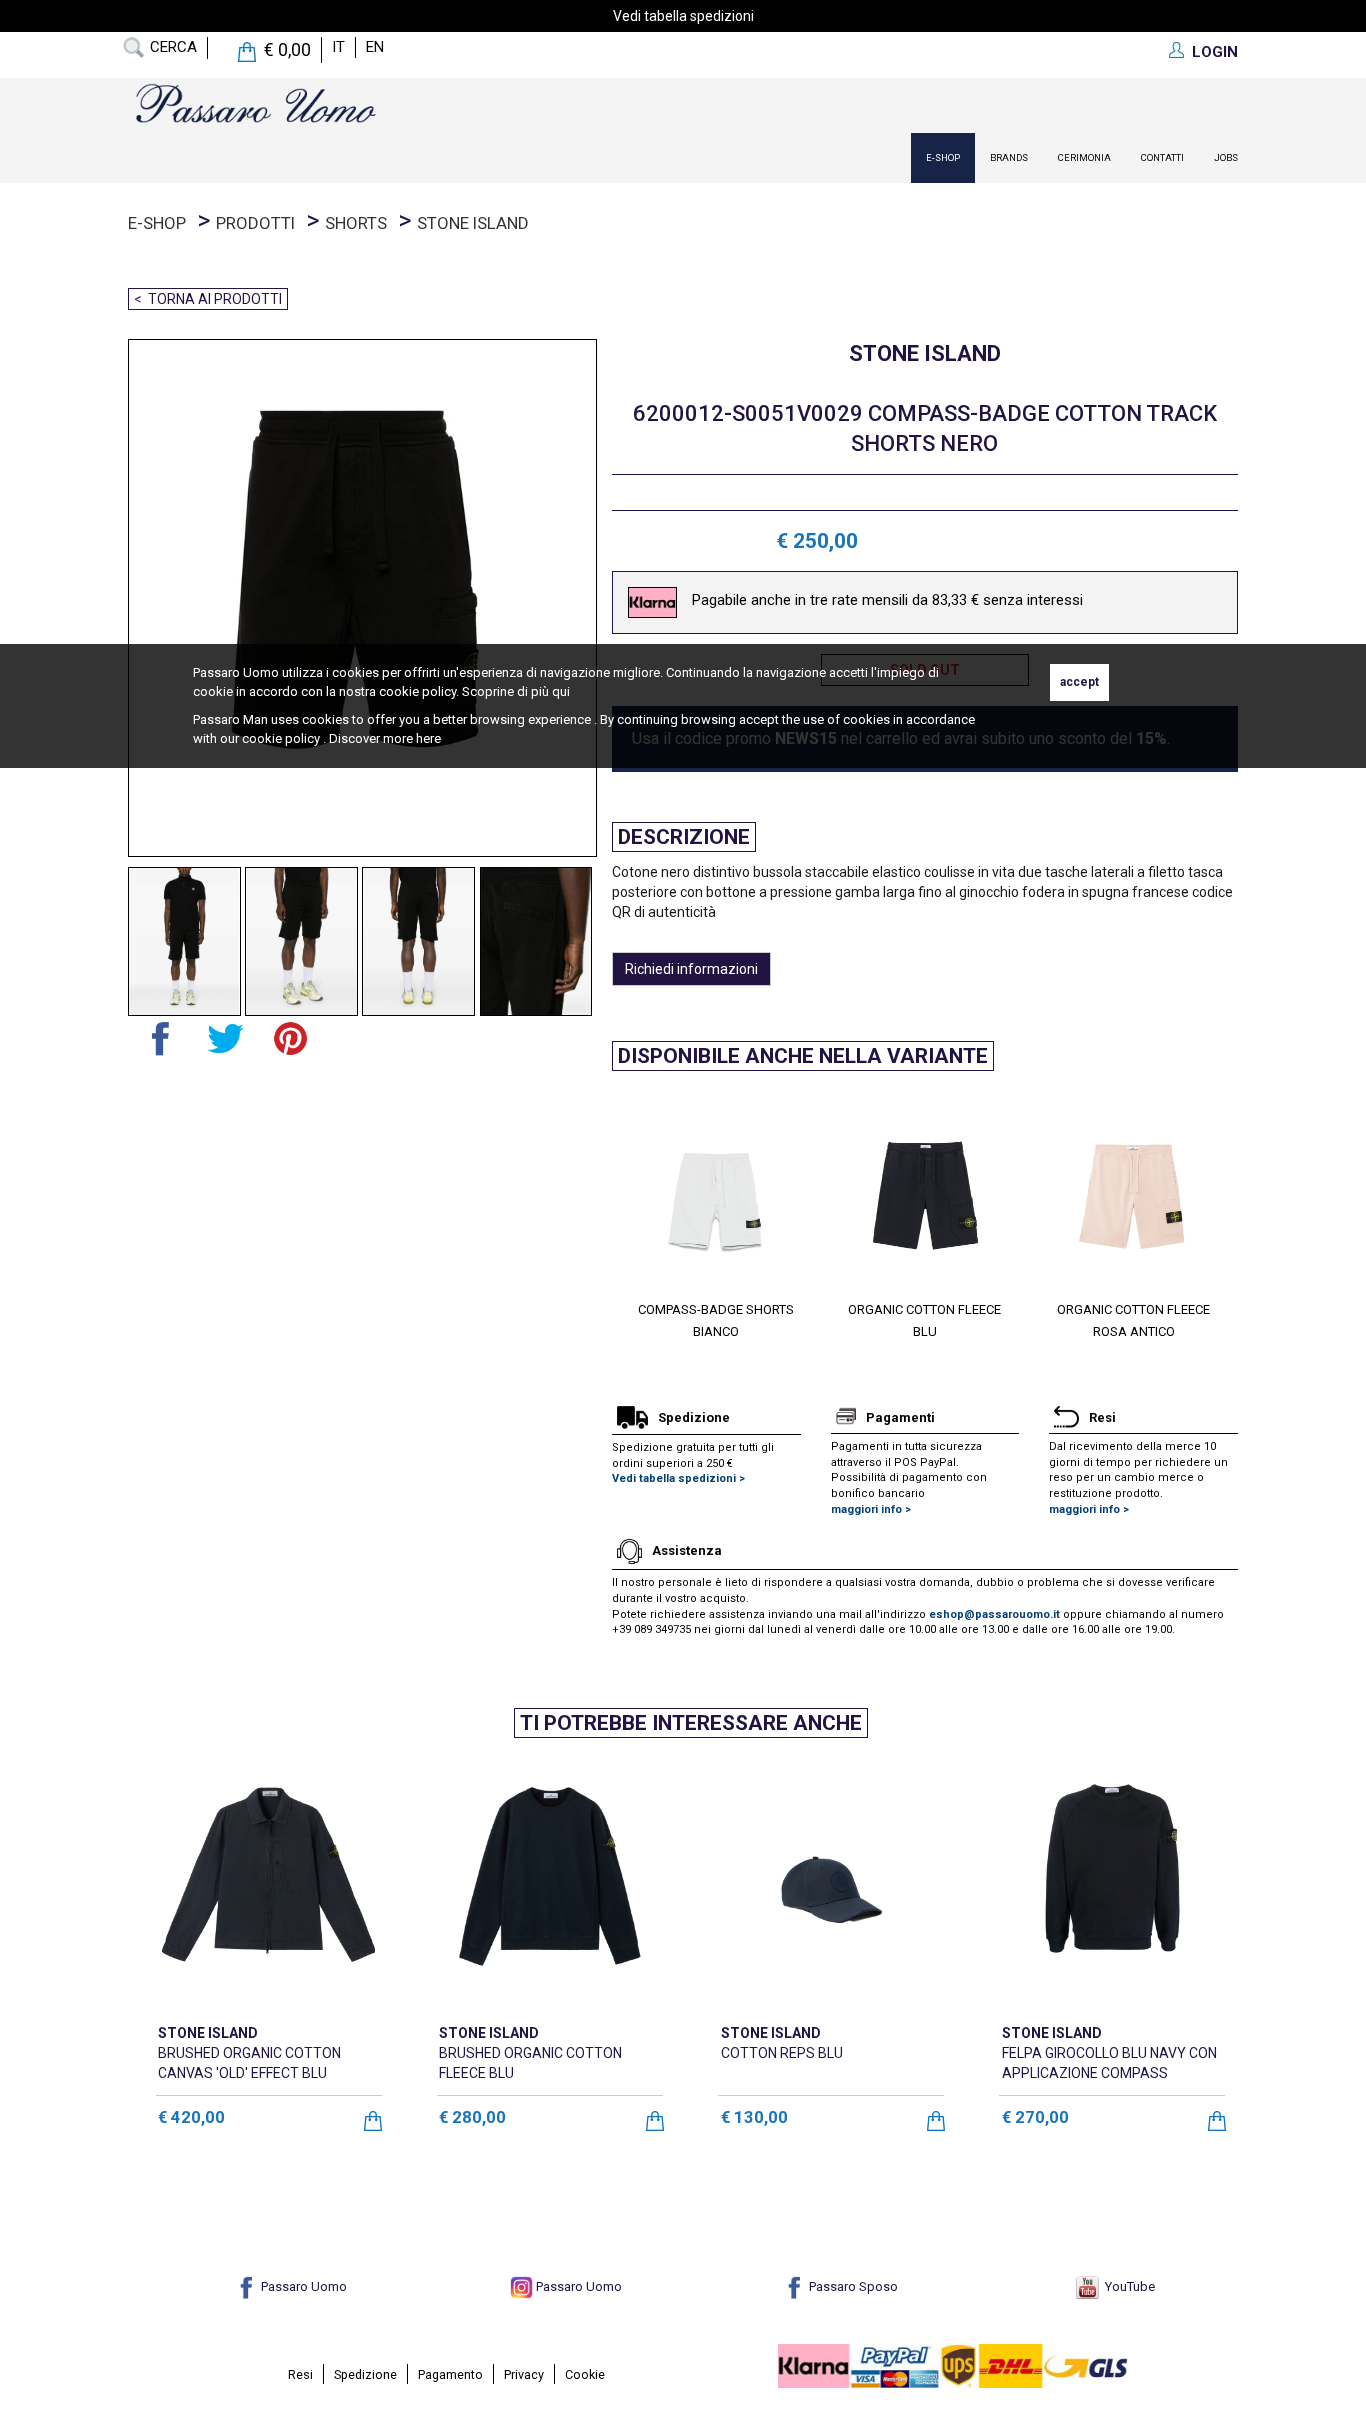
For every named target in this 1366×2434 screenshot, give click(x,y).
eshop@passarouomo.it (994, 1614)
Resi (300, 2374)
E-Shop (943, 157)
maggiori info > (871, 1509)
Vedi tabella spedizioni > (678, 1478)
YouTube (1127, 2286)
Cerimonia (1084, 157)
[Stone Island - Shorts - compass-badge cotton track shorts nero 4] (536, 941)
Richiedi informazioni (691, 969)
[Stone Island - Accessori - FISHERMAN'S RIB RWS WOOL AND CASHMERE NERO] (268, 1878)
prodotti (255, 223)
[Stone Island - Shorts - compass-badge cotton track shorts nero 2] (301, 941)
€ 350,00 (843, 2116)
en (375, 47)
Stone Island (473, 223)
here (428, 738)
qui (561, 691)
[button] (627, 1206)
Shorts (356, 223)
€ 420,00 (561, 2116)
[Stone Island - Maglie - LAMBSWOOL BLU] (1112, 1878)
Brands (1009, 157)
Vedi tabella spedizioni (683, 16)
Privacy (524, 2374)
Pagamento (450, 2374)
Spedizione (365, 2374)
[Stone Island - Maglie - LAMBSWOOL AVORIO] (831, 1878)
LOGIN (1215, 52)
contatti (1162, 157)
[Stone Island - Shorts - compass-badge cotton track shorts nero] (355, 598)
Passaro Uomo (302, 2286)
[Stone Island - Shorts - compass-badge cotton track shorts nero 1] (184, 941)
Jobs (1226, 157)
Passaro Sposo (852, 2286)
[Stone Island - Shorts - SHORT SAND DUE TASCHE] (716, 1191)
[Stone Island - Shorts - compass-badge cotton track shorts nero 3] (418, 941)
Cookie (585, 2374)
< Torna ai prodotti (208, 299)
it (338, 47)
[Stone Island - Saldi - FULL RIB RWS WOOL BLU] (549, 1878)
